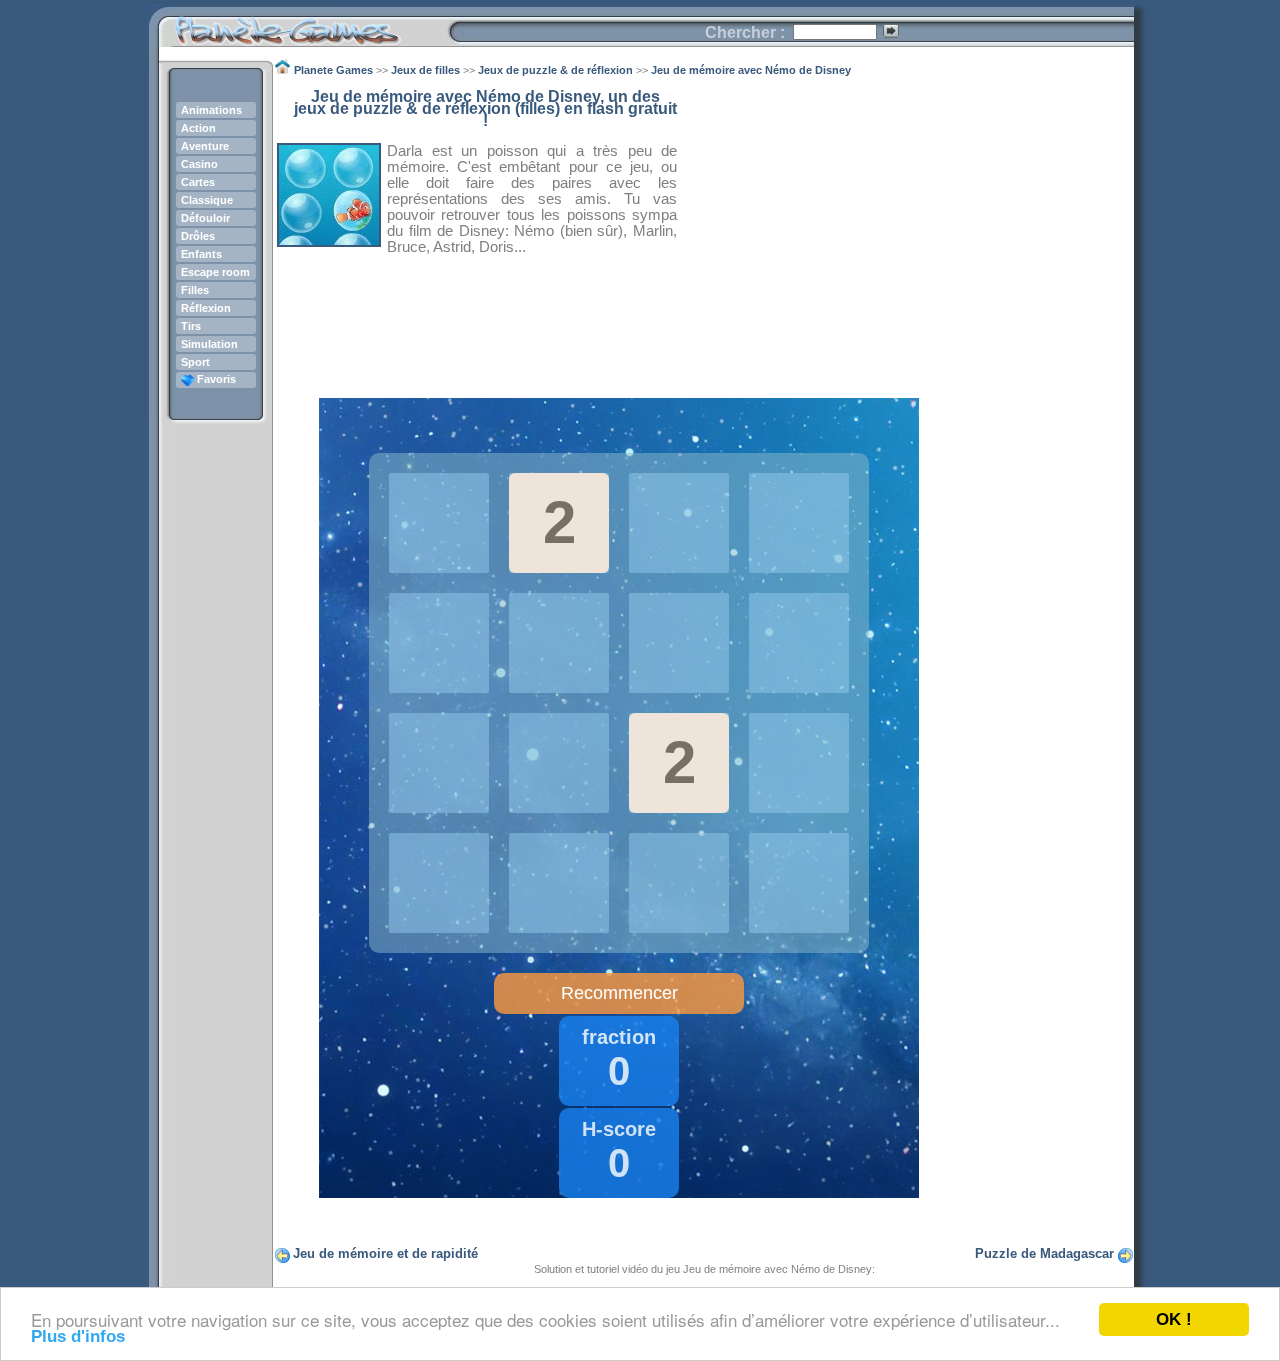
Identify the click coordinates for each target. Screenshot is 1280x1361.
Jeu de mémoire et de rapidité (385, 1253)
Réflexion (206, 308)
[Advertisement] (906, 231)
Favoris (215, 379)
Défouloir (205, 218)
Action (198, 128)
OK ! (1174, 1319)
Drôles (198, 236)
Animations (211, 110)
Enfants (201, 254)
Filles (195, 290)
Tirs (191, 326)
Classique (207, 200)
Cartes (198, 182)
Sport (195, 362)
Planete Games (303, 25)
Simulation (209, 344)
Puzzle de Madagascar (1044, 1253)
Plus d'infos (78, 1336)
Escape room (215, 272)
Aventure (205, 146)
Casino (199, 164)
